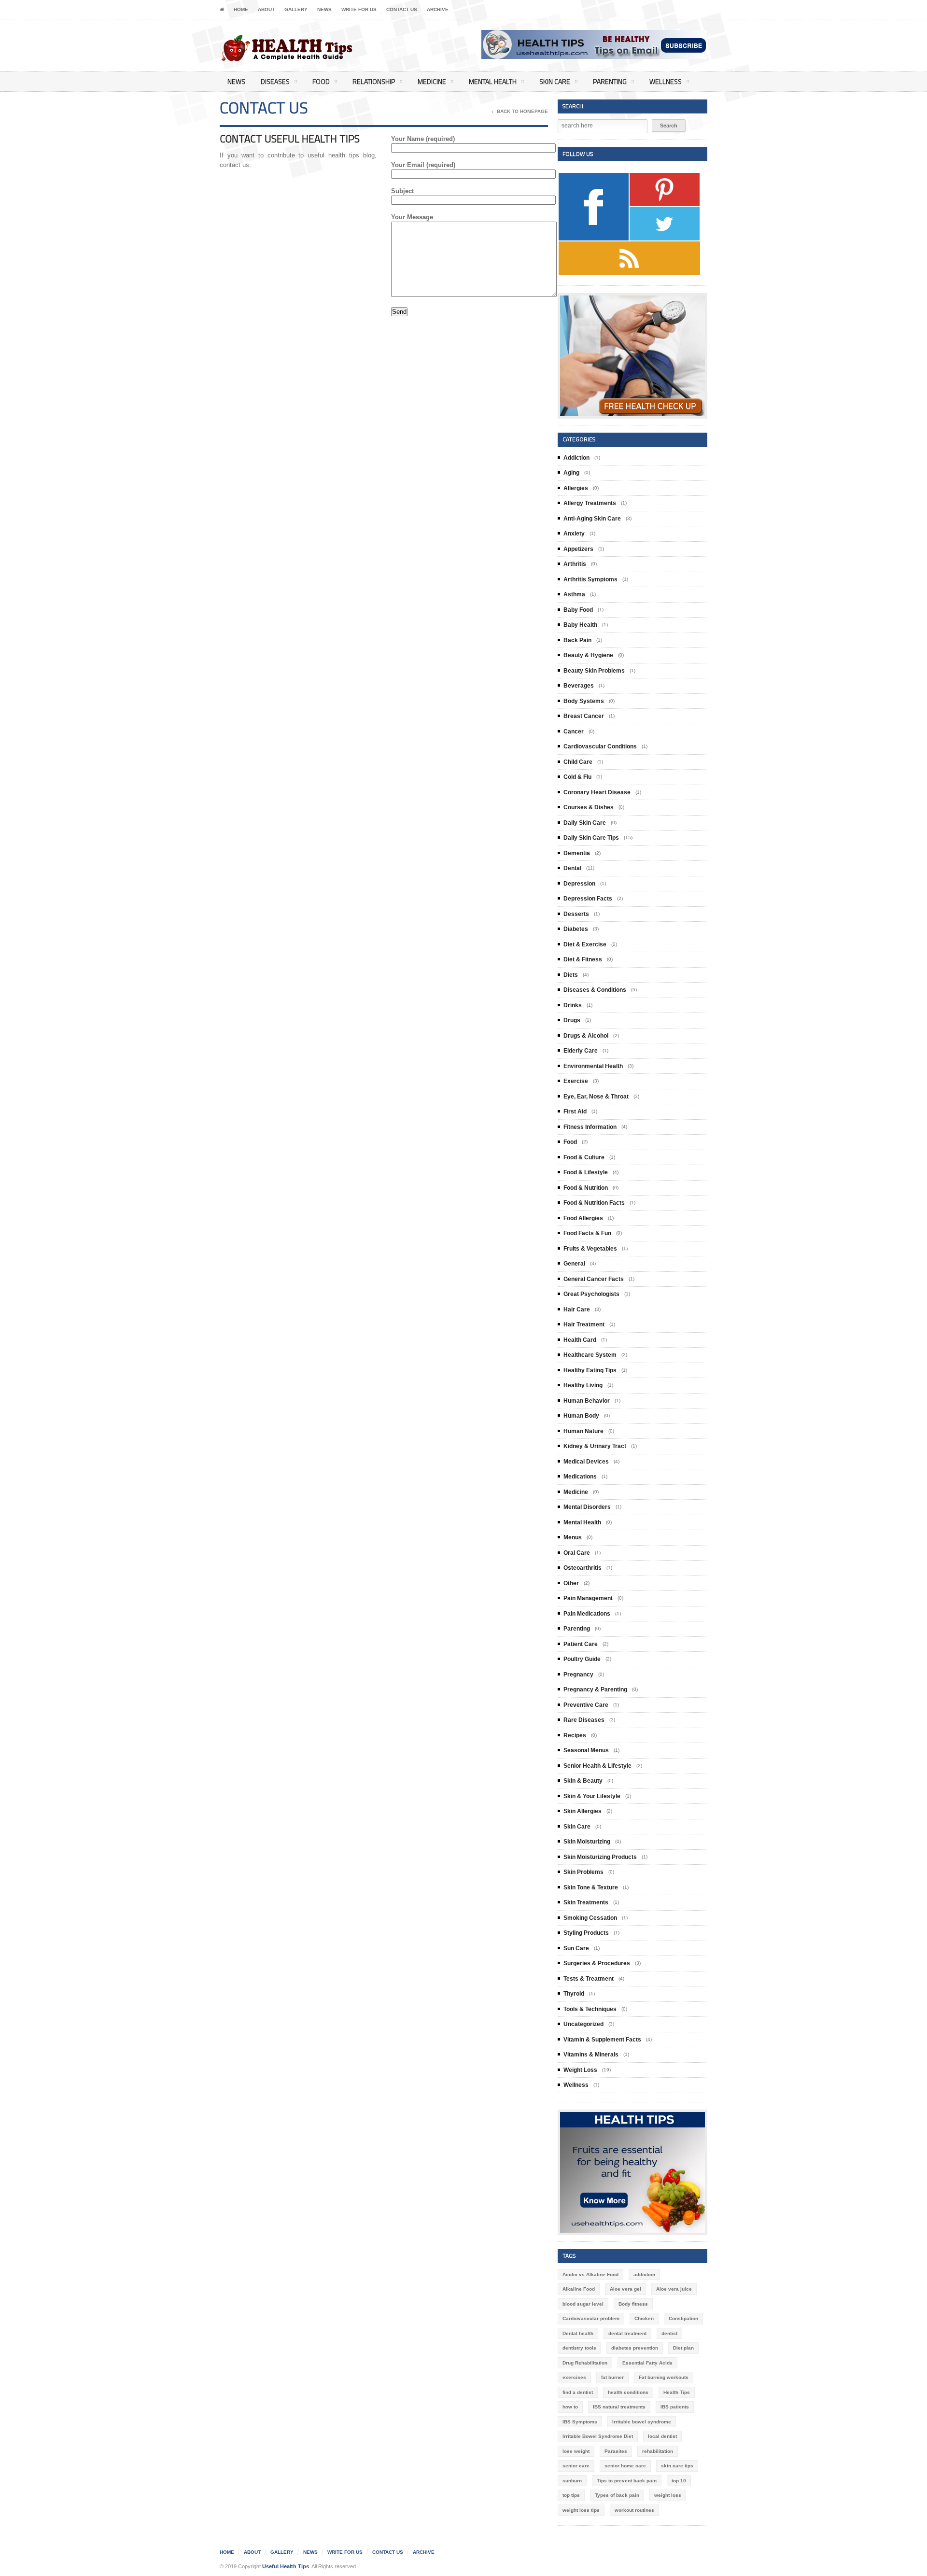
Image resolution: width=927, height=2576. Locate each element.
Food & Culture (584, 1157)
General (574, 1264)
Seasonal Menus (586, 1750)
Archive (438, 9)
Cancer (574, 732)
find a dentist (578, 2392)
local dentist (662, 2436)
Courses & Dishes (589, 807)
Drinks (573, 1005)
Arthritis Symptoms (590, 579)
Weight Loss (580, 2070)
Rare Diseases (584, 1720)
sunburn (572, 2481)
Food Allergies (583, 1218)
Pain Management (588, 1598)
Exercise (576, 1081)
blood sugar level (583, 2304)
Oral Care (577, 1553)
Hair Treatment (584, 1324)
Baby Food (578, 610)
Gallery (296, 9)
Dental (572, 868)
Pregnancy (578, 1675)
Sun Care (576, 1948)
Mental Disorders (587, 1507)
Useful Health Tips (286, 2566)
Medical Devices (586, 1462)
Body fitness (633, 2304)
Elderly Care (581, 1051)
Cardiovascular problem (591, 2318)
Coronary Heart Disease (597, 792)
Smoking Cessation (590, 1918)
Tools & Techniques (590, 2009)
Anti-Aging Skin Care (592, 519)
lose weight (576, 2451)
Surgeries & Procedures (597, 1963)
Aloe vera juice (674, 2289)
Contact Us (402, 9)
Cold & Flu (577, 777)
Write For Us (359, 9)
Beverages (579, 686)
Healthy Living (583, 1385)
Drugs (572, 1020)
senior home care (625, 2466)
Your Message (412, 217)
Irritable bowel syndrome (642, 2422)
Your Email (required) (423, 165)
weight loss (668, 2495)
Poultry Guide (582, 1659)
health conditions (628, 2392)
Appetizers (578, 549)
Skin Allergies (583, 1811)
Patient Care (581, 1644)
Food (321, 81)
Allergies (576, 488)
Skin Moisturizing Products (600, 1857)
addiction (644, 2274)
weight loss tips (581, 2510)
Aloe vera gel (625, 2289)
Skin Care (555, 81)
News (324, 9)
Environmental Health (593, 1066)
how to (570, 2407)
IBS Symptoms (580, 2422)
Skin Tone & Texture (591, 1887)
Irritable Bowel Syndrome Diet (598, 2436)
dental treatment (627, 2333)
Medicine (432, 81)
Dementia (577, 853)
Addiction (576, 458)
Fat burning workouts (664, 2377)
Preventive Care (586, 1705)
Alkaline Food (579, 2289)
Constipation (683, 2318)
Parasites (616, 2451)
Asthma (574, 594)
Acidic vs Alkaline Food (590, 2274)
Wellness (666, 81)
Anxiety (574, 534)
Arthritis (575, 564)
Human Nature (583, 1431)
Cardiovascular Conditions (600, 746)
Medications (580, 1477)
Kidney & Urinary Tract (595, 1446)
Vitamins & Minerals (591, 2055)
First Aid (575, 1112)
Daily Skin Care (585, 823)
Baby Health (580, 625)
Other (571, 1583)
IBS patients (675, 2407)
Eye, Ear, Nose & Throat (596, 1097)
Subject (402, 191)
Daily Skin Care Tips (591, 838)
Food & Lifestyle (586, 1172)
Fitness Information (590, 1127)
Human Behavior (587, 1401)
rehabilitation (658, 2451)
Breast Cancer (584, 716)
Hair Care (577, 1309)
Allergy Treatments (590, 503)
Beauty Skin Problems (594, 671)
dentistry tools (579, 2348)
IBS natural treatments (619, 2407)
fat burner (612, 2377)
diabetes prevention (635, 2348)
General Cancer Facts (594, 1279)
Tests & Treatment (589, 1979)
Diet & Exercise (585, 944)
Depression (579, 884)
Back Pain (577, 640)
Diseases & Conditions (595, 990)
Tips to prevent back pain (627, 2481)
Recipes (575, 1735)
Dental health (578, 2333)
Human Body (581, 1416)
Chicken (644, 2318)
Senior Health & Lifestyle (597, 1766)
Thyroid (574, 1994)
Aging (571, 473)
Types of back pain (617, 2495)
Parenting (610, 81)
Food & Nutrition (586, 1188)
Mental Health (493, 81)
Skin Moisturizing (587, 1842)
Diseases (275, 81)
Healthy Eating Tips (590, 1370)
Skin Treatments (586, 1902)
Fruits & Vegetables (590, 1249)
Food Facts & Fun (587, 1233)
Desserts (576, 914)
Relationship (374, 81)
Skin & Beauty (583, 1781)
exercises (574, 2377)
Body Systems (584, 701)
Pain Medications (587, 1614)
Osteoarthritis (583, 1568)
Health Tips (677, 2392)
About (266, 9)
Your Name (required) (423, 139)
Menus (573, 1537)
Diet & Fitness (583, 959)
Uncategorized (583, 2024)
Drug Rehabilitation (585, 2363)
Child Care (578, 762)
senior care (576, 2466)
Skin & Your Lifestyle (592, 1796)
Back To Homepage (522, 111)
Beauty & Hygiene (588, 655)
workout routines (634, 2510)
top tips (571, 2495)
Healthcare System (590, 1355)
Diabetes (576, 929)
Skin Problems (583, 1872)
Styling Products (586, 1933)
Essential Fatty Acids (647, 2363)
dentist (669, 2333)
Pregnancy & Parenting (595, 1689)
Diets (571, 975)
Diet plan (683, 2348)
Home (241, 9)
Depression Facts (588, 899)
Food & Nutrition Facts (594, 1203)
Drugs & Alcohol (586, 1036)
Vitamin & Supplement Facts (602, 2040)
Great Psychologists (591, 1294)
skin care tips (677, 2466)
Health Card (580, 1340)
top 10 (679, 2481)
